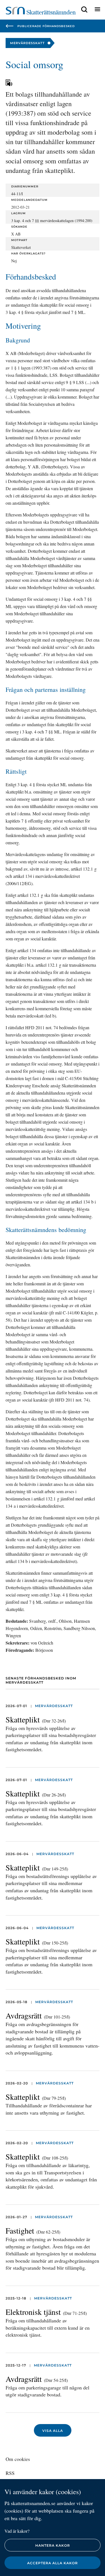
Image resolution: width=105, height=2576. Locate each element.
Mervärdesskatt (54, 1706)
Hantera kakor (53, 2545)
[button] (84, 10)
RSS (10, 2473)
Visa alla (53, 2431)
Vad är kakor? (17, 2531)
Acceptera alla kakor (53, 2563)
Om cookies (18, 2459)
